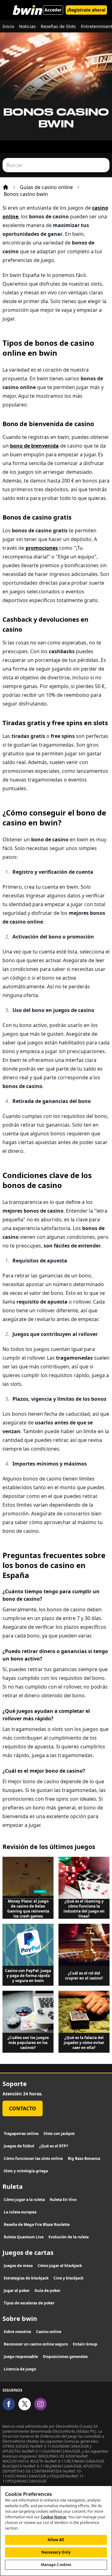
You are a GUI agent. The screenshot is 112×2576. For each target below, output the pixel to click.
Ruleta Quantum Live (24, 2237)
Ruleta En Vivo (63, 2200)
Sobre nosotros (17, 2332)
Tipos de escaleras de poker (29, 2303)
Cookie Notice (54, 2517)
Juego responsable (21, 2357)
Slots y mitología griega (26, 2171)
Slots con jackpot (59, 2134)
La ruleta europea (20, 2212)
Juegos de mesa (18, 2266)
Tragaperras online (21, 2134)
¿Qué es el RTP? (54, 2146)
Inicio (8, 26)
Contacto (23, 2108)
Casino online (49, 2332)
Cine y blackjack (68, 2278)
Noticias (27, 26)
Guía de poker (47, 2291)
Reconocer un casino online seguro (36, 2344)
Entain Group (85, 2344)
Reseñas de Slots (58, 26)
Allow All (56, 2540)
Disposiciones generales (65, 2357)
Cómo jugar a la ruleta (24, 2200)
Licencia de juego (20, 2369)
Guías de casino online (46, 187)
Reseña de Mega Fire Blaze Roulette (37, 2224)
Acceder (53, 10)
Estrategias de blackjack (26, 2278)
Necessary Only (56, 2552)
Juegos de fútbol (19, 2146)
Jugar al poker (17, 2291)
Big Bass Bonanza (84, 2158)
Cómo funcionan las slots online (33, 2158)
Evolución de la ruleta (69, 2237)
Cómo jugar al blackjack (60, 2266)
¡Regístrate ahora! (86, 10)
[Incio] (6, 187)
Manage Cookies (56, 2565)
